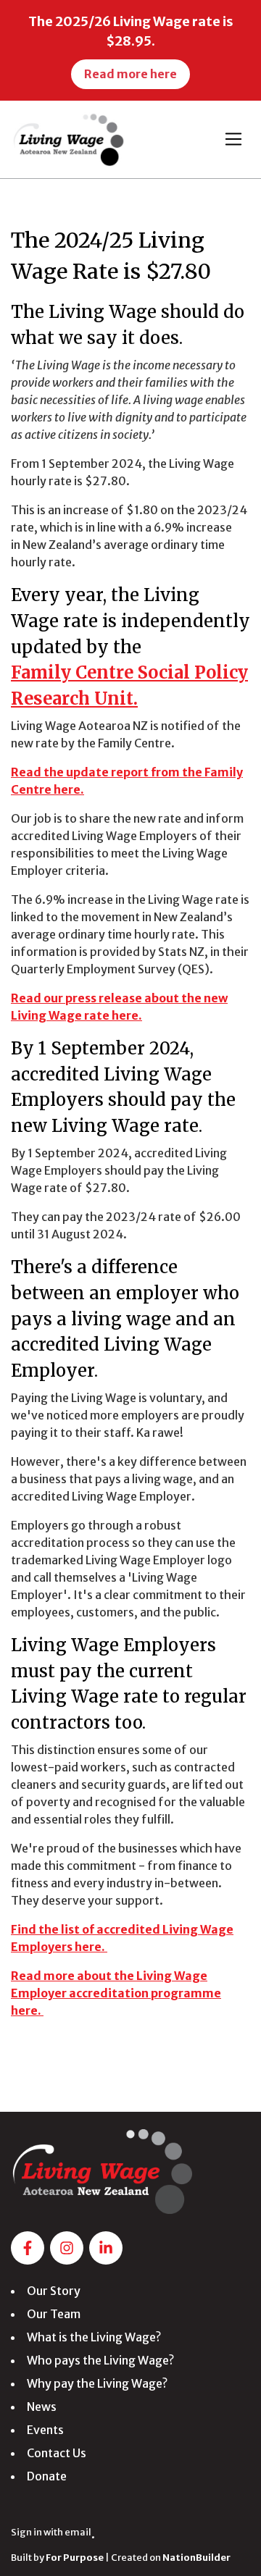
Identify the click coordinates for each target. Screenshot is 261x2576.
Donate (47, 2476)
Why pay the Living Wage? (97, 2383)
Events (45, 2430)
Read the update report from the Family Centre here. (127, 781)
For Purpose (75, 2557)
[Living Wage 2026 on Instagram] (67, 2248)
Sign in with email (51, 2532)
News (42, 2407)
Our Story (54, 2291)
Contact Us (57, 2453)
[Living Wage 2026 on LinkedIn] (106, 2248)
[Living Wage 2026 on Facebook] (28, 2248)
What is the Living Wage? (94, 2337)
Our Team (54, 2314)
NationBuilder (196, 2557)
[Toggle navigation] (233, 139)
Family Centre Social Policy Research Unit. (129, 685)
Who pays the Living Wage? (100, 2360)
